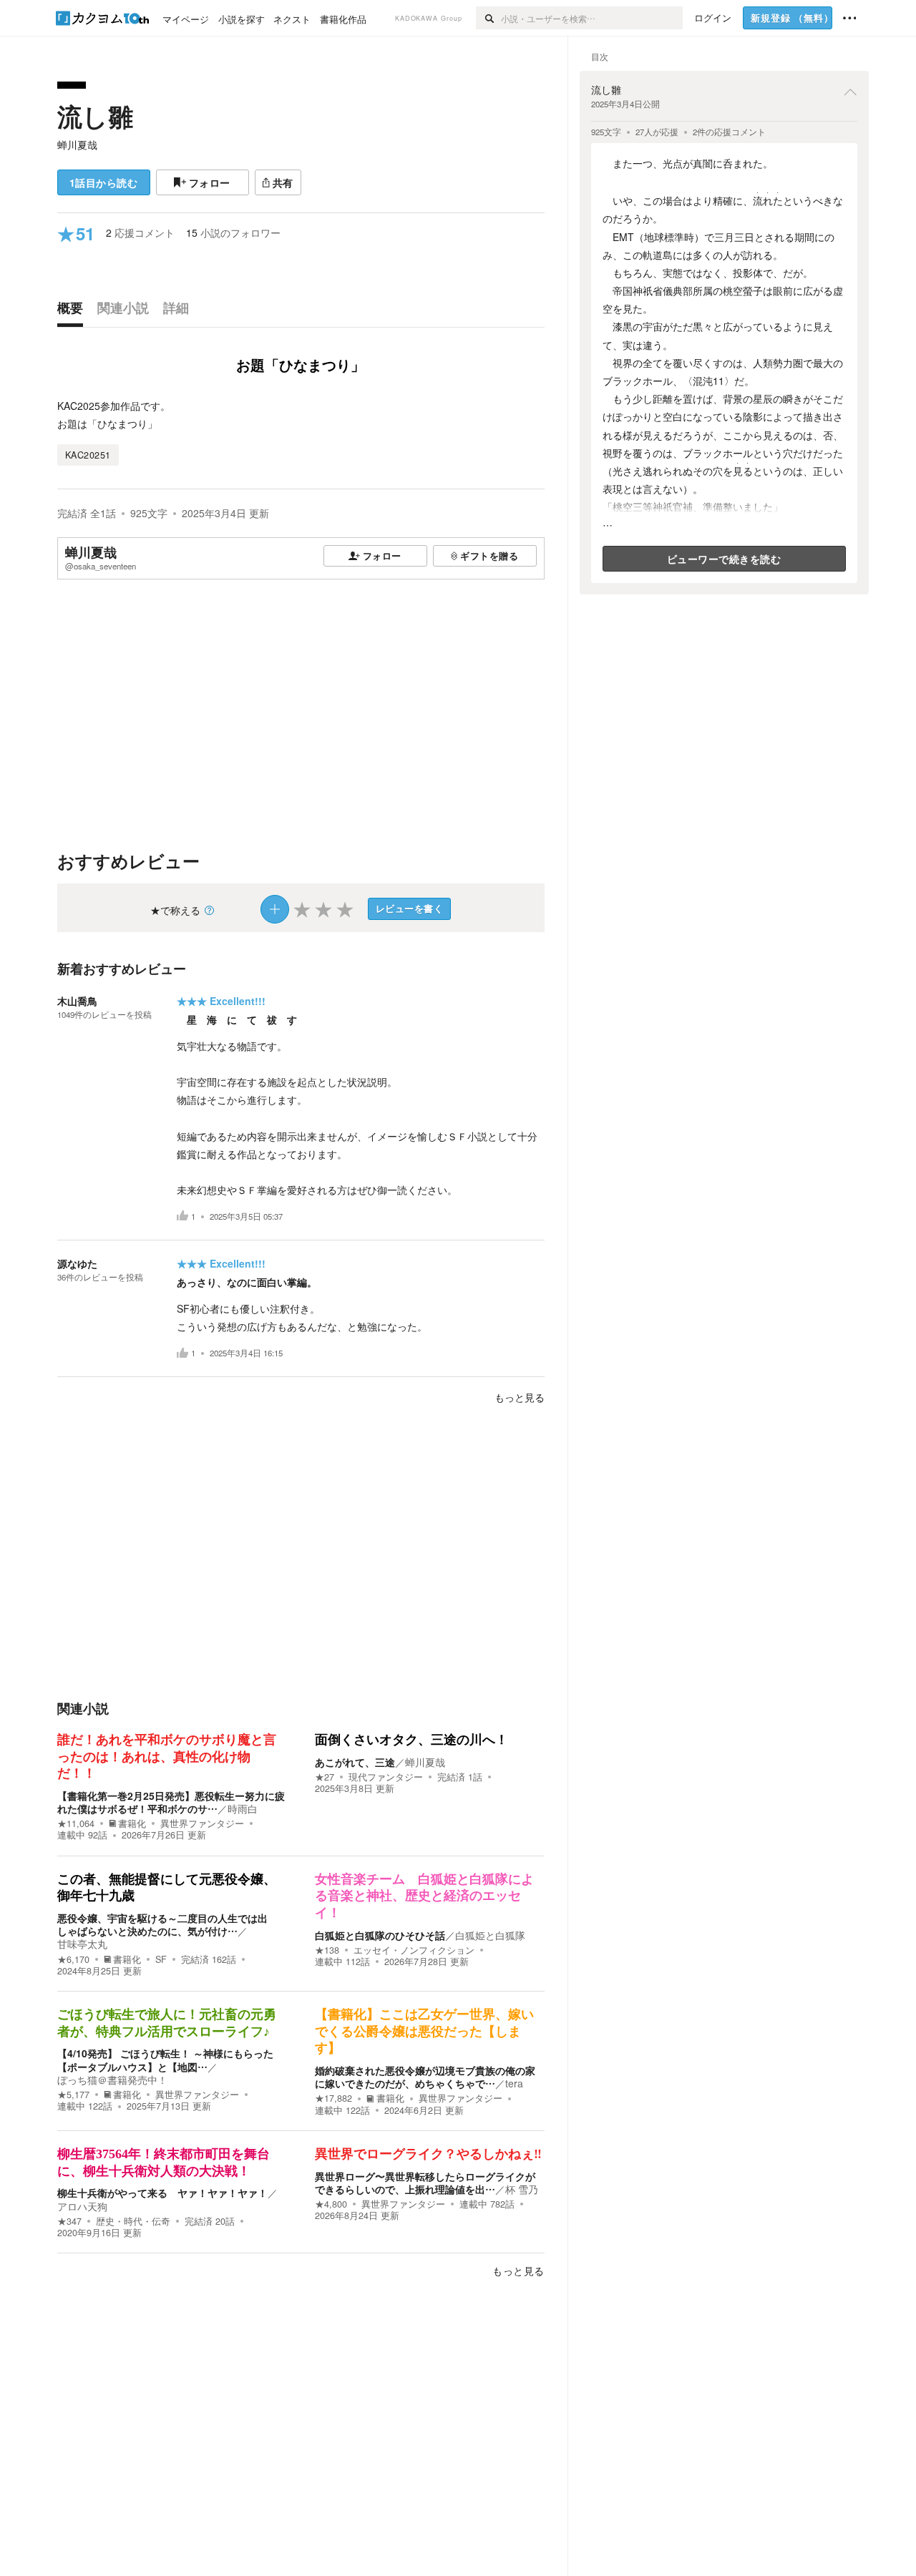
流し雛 (95, 116)
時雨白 (243, 1808)
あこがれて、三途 (355, 1762)
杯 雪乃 (522, 2189)
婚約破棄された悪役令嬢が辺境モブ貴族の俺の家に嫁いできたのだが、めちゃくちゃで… (425, 2077)
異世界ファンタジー (202, 1823)
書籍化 (132, 1823)
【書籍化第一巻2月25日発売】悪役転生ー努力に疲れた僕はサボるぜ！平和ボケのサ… (171, 1802)
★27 (325, 1777)
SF (161, 1959)
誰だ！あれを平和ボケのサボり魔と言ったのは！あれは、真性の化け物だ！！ (167, 1757)
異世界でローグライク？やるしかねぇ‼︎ (428, 2154)
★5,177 (73, 2095)
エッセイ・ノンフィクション (414, 1950)
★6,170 (73, 1959)
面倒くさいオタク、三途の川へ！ (411, 1740)
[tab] (74, 311)
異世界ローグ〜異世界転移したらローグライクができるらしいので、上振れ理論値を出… (425, 2183)
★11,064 (76, 1823)
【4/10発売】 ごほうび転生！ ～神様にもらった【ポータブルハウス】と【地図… (165, 2060)
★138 (327, 1950)
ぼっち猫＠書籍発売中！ (112, 2080)
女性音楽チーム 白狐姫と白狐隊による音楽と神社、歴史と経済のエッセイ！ (424, 1896)
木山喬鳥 (77, 1001)
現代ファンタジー (386, 1777)
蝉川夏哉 (77, 145)
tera (514, 2083)
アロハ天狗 (82, 2206)
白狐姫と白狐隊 (490, 1935)
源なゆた (77, 1263)
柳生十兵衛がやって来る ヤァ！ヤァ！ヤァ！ (162, 2193)
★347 (69, 2221)
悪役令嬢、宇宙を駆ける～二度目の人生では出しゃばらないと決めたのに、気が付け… (162, 1924)
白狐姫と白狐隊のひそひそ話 (380, 1935)
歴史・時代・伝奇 (133, 2221)
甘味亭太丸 (82, 1944)
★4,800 (331, 2204)
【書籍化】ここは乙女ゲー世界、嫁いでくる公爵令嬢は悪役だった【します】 (424, 2031)
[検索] (488, 18)
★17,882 (333, 2098)
